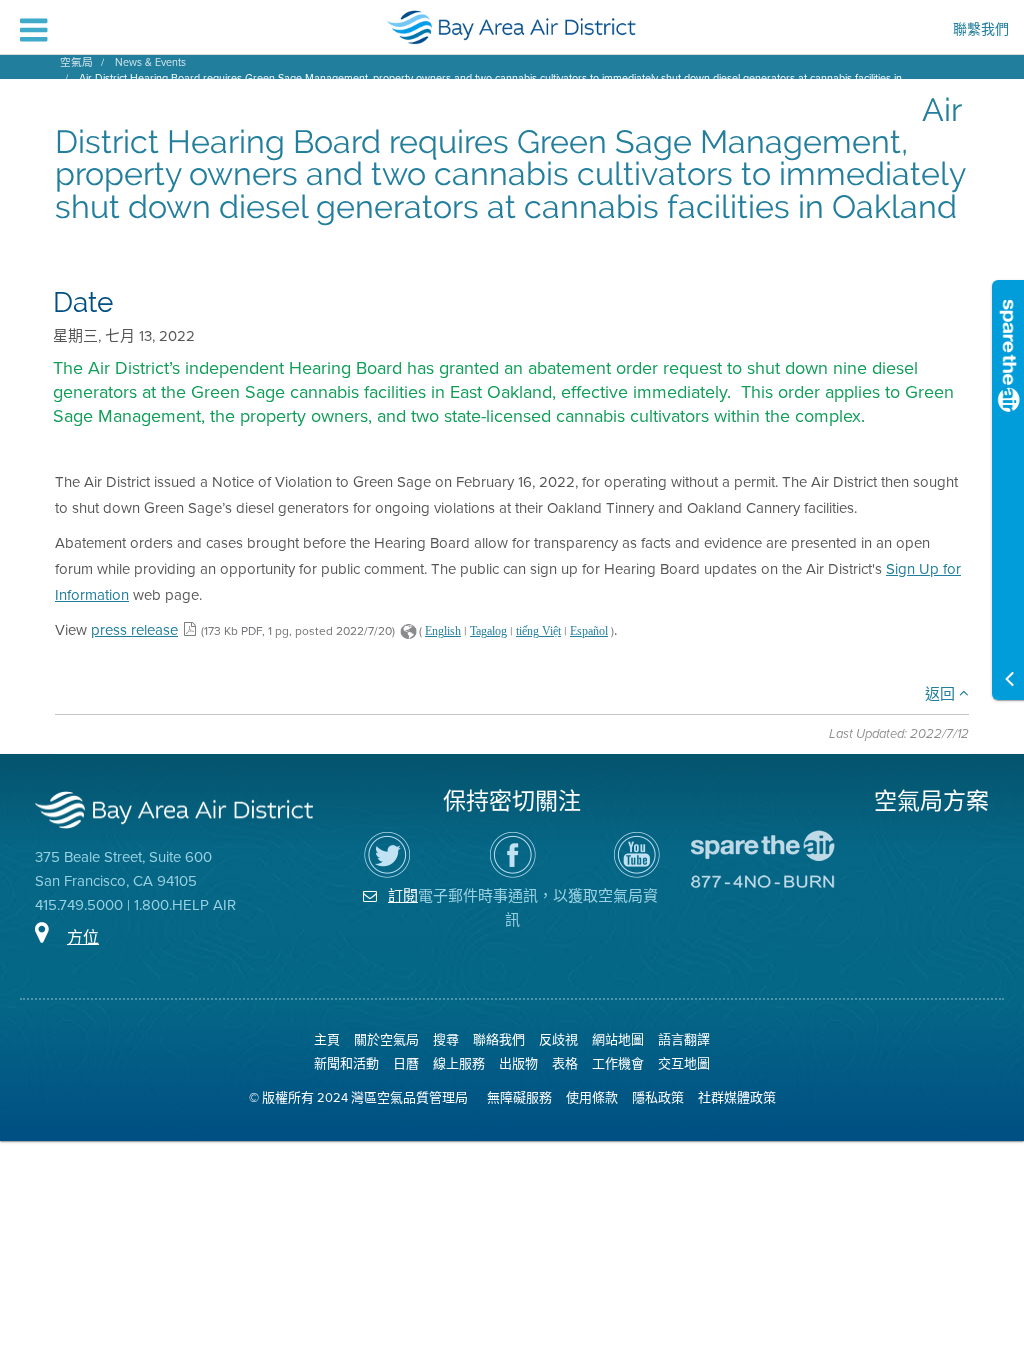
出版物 (518, 1063)
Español (589, 631)
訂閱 (403, 895)
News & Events (150, 62)
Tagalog (488, 631)
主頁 (327, 1039)
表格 (565, 1063)
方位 (83, 937)
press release (134, 629)
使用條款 (592, 1097)
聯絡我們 (499, 1039)
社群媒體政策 (737, 1097)
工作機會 (618, 1063)
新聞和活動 (346, 1063)
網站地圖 (618, 1039)
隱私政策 (658, 1097)
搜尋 (446, 1039)
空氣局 (76, 62)
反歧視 (558, 1039)
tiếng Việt (538, 631)
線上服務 (459, 1063)
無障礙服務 (519, 1097)
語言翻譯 (684, 1039)
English (443, 631)
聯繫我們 (981, 30)
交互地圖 (684, 1063)
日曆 (406, 1063)
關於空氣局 (386, 1039)
